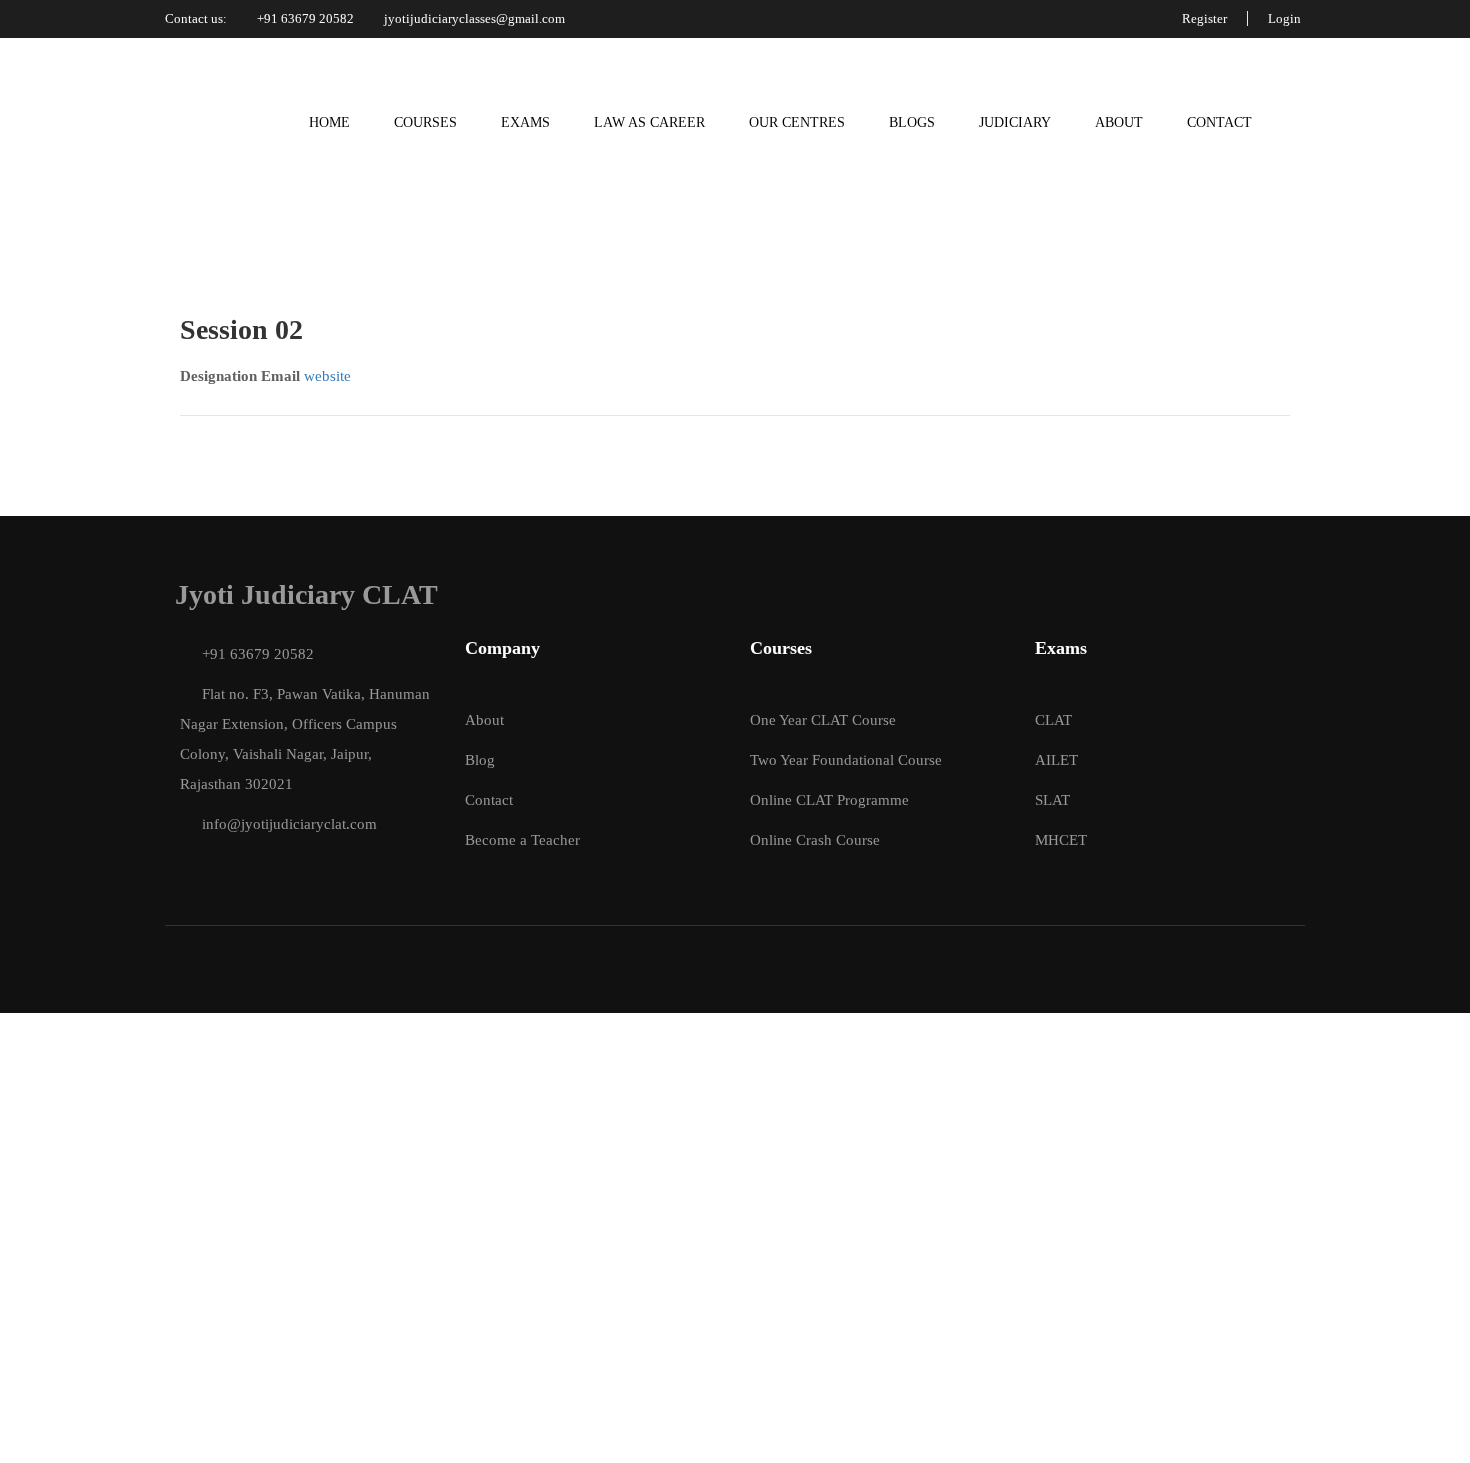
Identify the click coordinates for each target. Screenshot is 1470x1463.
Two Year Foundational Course (846, 760)
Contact (1219, 122)
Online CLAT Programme (829, 800)
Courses (425, 122)
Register (1204, 18)
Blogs (912, 122)
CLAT (1053, 720)
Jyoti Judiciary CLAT (306, 594)
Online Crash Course (815, 840)
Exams (525, 122)
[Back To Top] (1430, 1428)
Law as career (649, 122)
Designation (218, 376)
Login (1284, 18)
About (1119, 122)
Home (329, 122)
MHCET (1061, 840)
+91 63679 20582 (305, 18)
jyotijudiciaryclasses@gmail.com (474, 18)
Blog (480, 760)
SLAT (1052, 800)
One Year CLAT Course (823, 720)
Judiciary (1015, 122)
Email (280, 376)
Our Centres (797, 122)
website (327, 376)
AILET (1056, 760)
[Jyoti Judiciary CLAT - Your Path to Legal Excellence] (202, 123)
